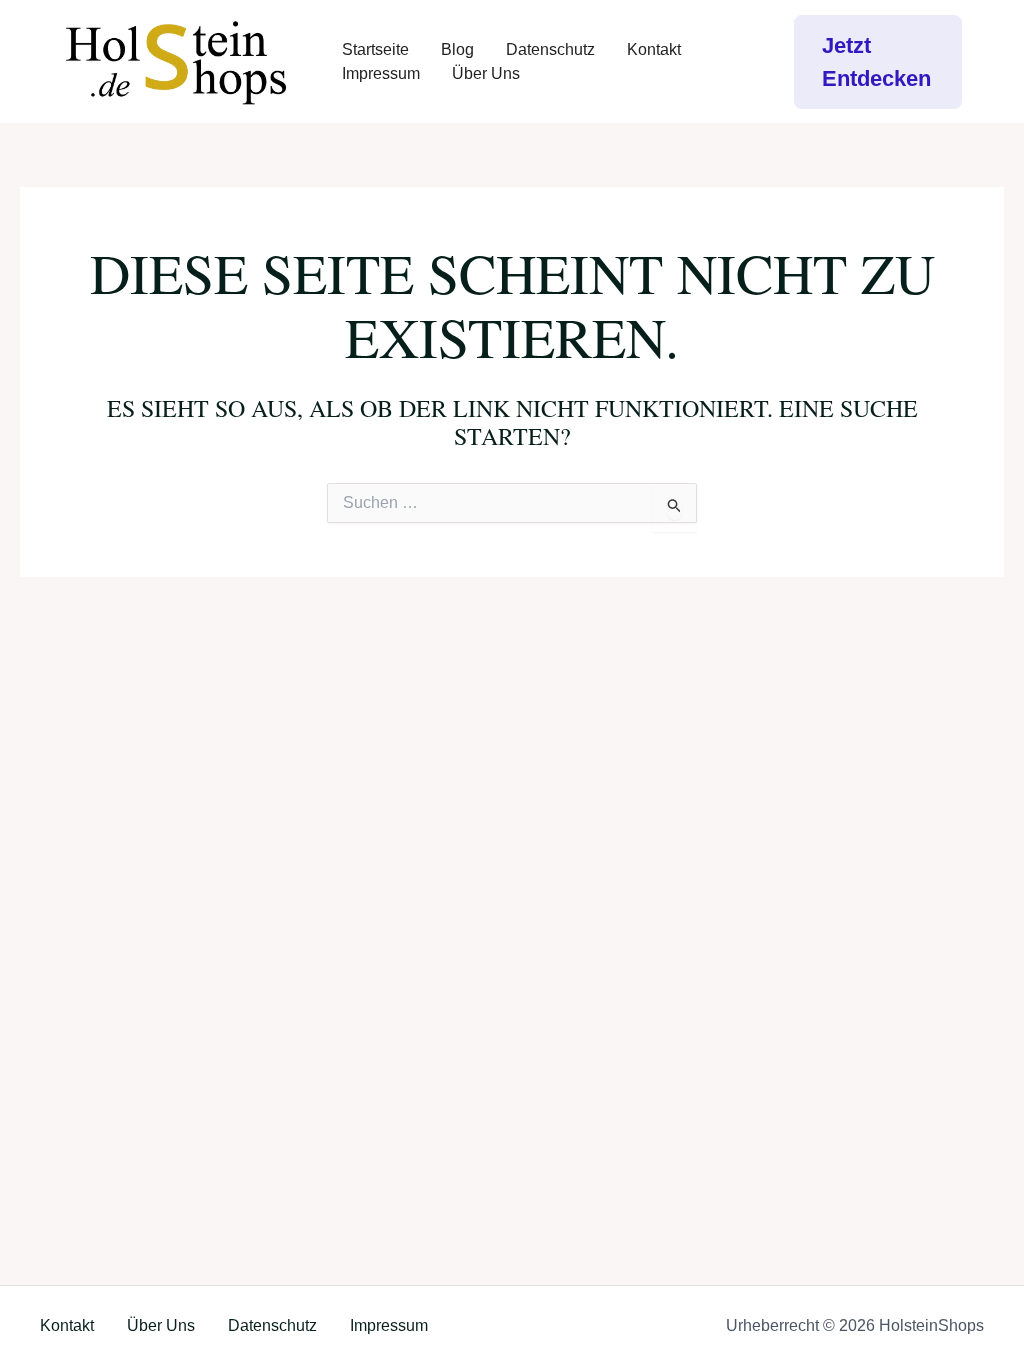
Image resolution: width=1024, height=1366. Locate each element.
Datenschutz (550, 49)
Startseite (375, 49)
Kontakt (654, 49)
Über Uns (486, 73)
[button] (878, 62)
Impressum (381, 73)
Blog (457, 49)
